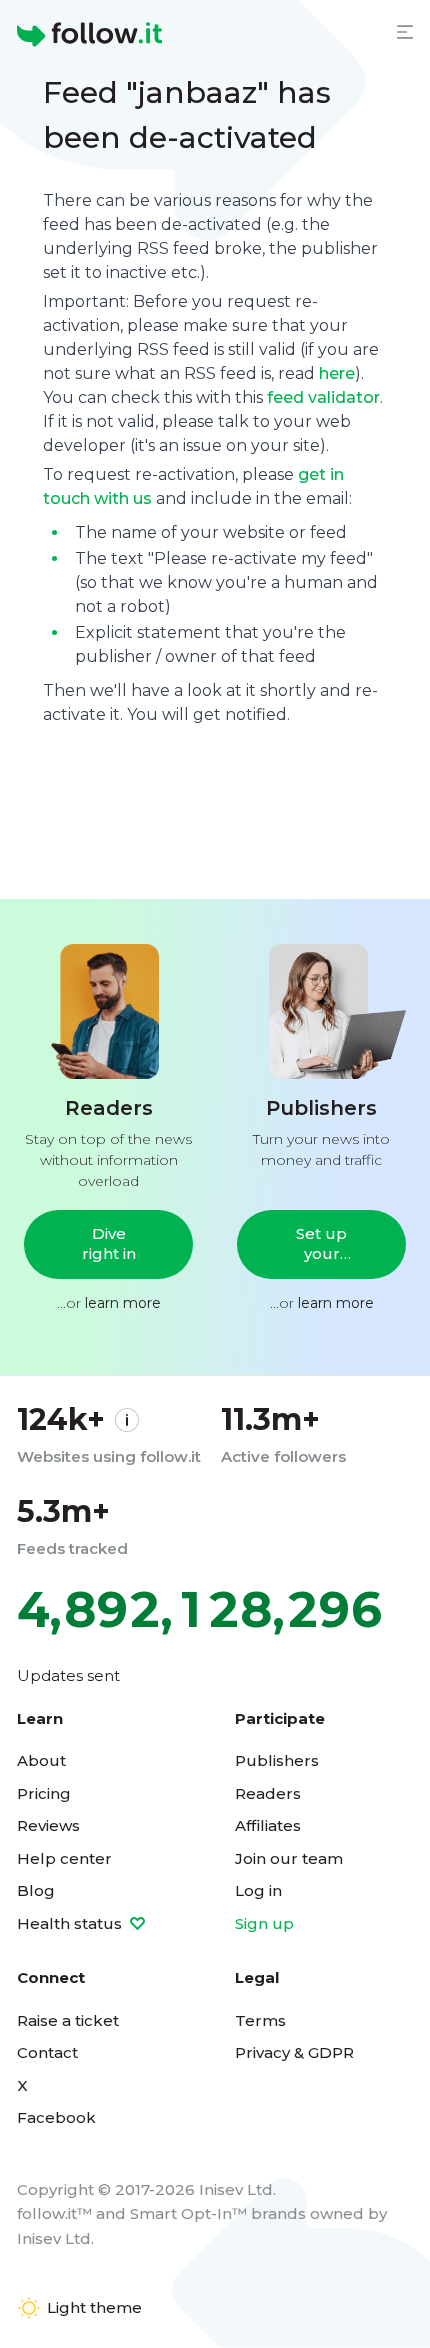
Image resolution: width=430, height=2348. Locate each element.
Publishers (277, 1760)
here (337, 373)
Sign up (264, 1923)
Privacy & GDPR (294, 2052)
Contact (47, 2052)
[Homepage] (89, 35)
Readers (268, 1793)
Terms (260, 2020)
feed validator (323, 397)
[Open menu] (405, 32)
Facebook (56, 2117)
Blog (36, 1890)
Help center (64, 1858)
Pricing (44, 1793)
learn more (123, 1303)
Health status (71, 1923)
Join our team (289, 1858)
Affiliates (268, 1825)
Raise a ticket (68, 2020)
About (41, 1760)
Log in (258, 1890)
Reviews (48, 1825)
